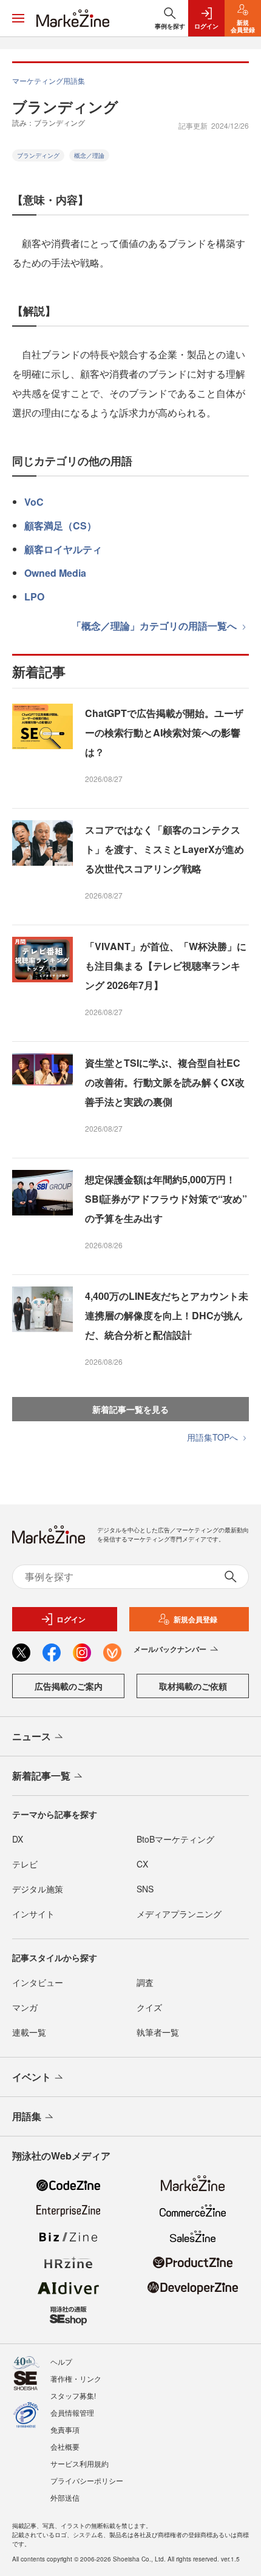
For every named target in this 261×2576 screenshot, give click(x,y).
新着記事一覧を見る (130, 1409)
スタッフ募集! (73, 2395)
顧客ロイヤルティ (63, 549)
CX (142, 1864)
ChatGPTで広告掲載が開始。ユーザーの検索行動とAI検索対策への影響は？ (164, 732)
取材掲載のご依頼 (193, 1686)
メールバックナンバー (170, 1649)
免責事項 (65, 2429)
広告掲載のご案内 (69, 1686)
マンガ (25, 2007)
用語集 (27, 2116)
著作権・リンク (76, 2378)
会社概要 (65, 2446)
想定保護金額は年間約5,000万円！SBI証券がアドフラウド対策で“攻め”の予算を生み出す (166, 1199)
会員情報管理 (72, 2412)
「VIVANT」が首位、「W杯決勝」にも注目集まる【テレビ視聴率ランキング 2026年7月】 (166, 966)
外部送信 (65, 2497)
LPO (34, 596)
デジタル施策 (38, 1889)
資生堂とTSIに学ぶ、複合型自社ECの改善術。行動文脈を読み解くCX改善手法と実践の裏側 (165, 1082)
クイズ (149, 2007)
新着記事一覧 (41, 1776)
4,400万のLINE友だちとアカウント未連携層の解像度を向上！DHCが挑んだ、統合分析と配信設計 (167, 1315)
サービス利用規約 (80, 2463)
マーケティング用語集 (49, 80)
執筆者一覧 (158, 2032)
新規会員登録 (195, 1619)
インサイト (33, 1914)
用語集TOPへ (214, 1437)
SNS (145, 1889)
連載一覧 (29, 2032)
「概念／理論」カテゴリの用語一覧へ (155, 626)
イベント (32, 2077)
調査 (145, 1982)
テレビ (25, 1864)
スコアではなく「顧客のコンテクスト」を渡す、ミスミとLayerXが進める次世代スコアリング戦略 (164, 849)
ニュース (32, 1736)
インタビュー (38, 1982)
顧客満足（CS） (60, 525)
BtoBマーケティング (175, 1839)
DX (18, 1839)
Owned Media (55, 573)
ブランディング (38, 155)
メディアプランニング (179, 1914)
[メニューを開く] (18, 18)
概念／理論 (89, 155)
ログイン (71, 1619)
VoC (34, 502)
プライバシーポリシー (87, 2480)
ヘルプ (61, 2361)
